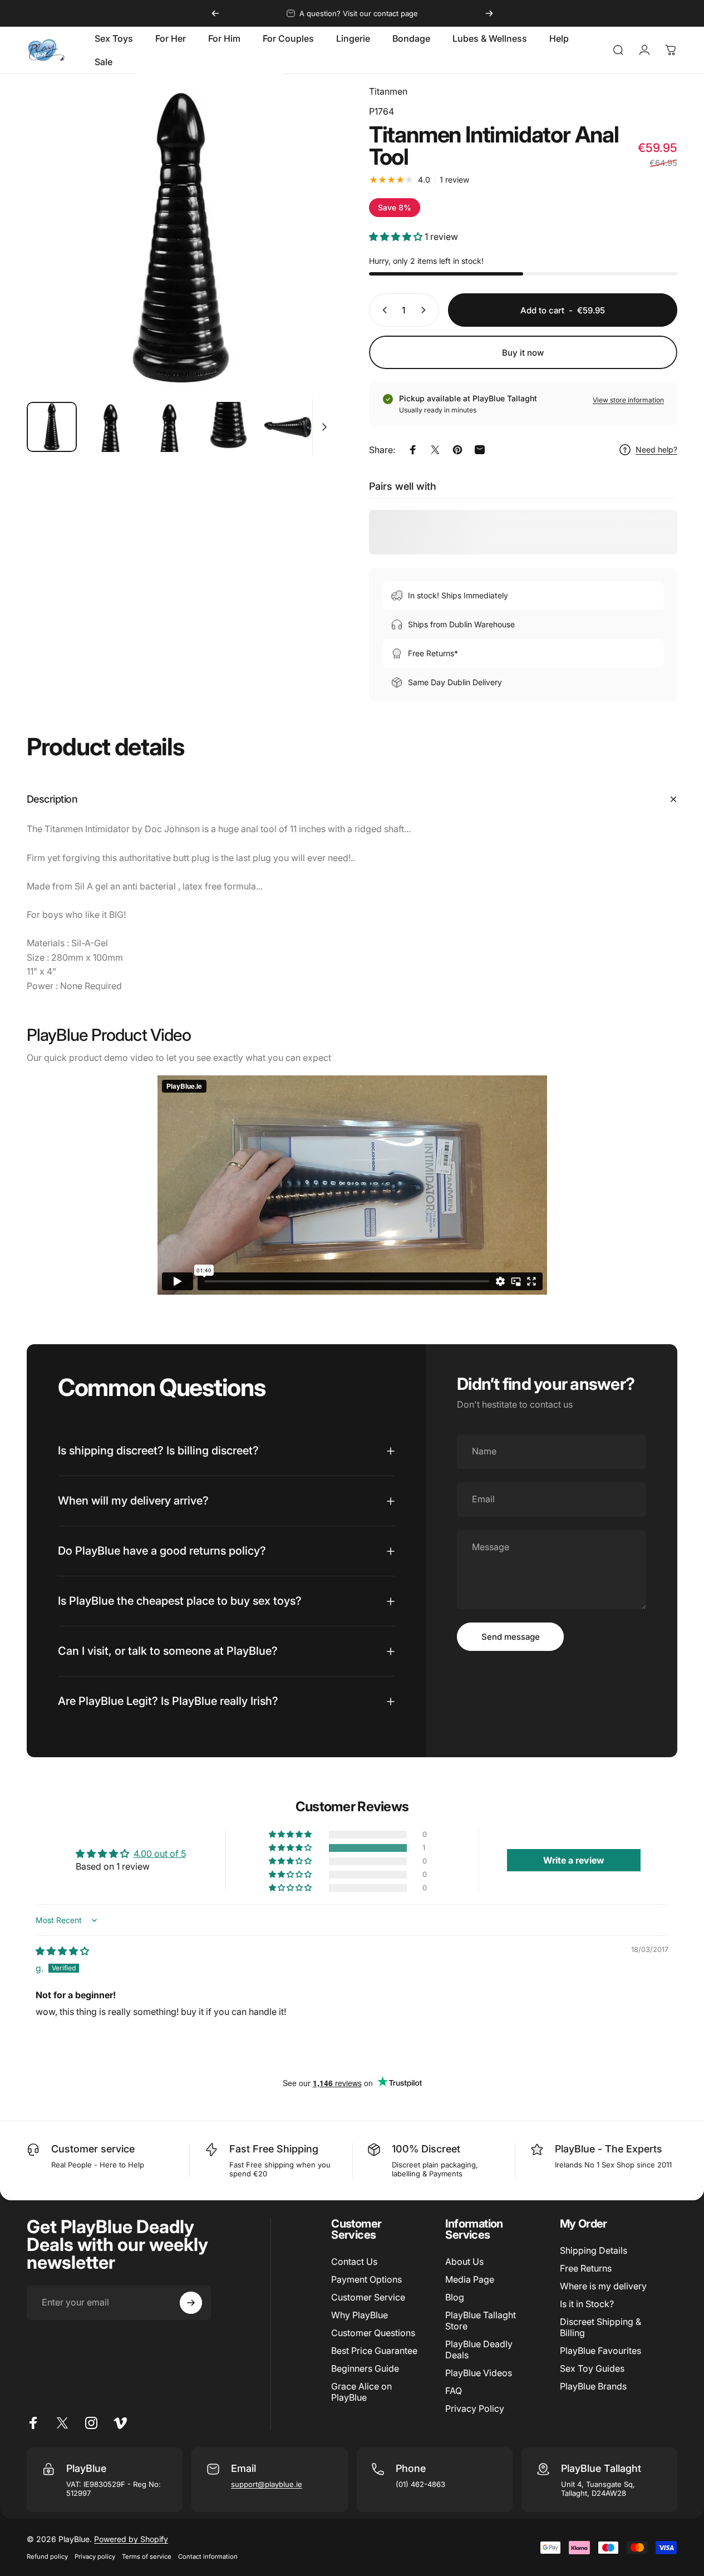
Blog (455, 2297)
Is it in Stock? (587, 2304)
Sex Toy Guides (592, 2368)
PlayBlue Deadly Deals (479, 2349)
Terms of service (147, 2557)
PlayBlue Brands (593, 2386)
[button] (397, 237)
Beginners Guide (365, 2368)
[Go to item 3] (170, 427)
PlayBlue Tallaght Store (481, 2321)
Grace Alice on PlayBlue (361, 2392)
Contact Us (354, 2262)
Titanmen (388, 91)
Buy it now (523, 353)
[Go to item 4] (229, 427)
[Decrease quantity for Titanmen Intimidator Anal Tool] (382, 310)
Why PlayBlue (360, 2315)
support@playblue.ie (267, 2484)
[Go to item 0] (52, 427)
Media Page (470, 2279)
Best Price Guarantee (374, 2351)
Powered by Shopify (131, 2539)
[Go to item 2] (111, 427)
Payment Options (366, 2279)
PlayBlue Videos (479, 2373)
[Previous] (215, 13)
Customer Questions (373, 2333)
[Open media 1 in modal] (181, 239)
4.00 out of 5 (160, 1854)
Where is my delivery (603, 2286)
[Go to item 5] (288, 427)
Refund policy (47, 2557)
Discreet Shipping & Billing (600, 2327)
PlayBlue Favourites (600, 2351)
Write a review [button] (574, 1860)
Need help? (656, 449)
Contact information (208, 2557)
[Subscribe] (191, 2303)
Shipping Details (594, 2250)
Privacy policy (95, 2557)
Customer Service (368, 2297)
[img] (62, 1951)
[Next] (489, 13)
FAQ (454, 2391)
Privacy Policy (475, 2408)
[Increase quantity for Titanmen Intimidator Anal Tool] (426, 310)
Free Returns (586, 2268)
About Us (464, 2262)
